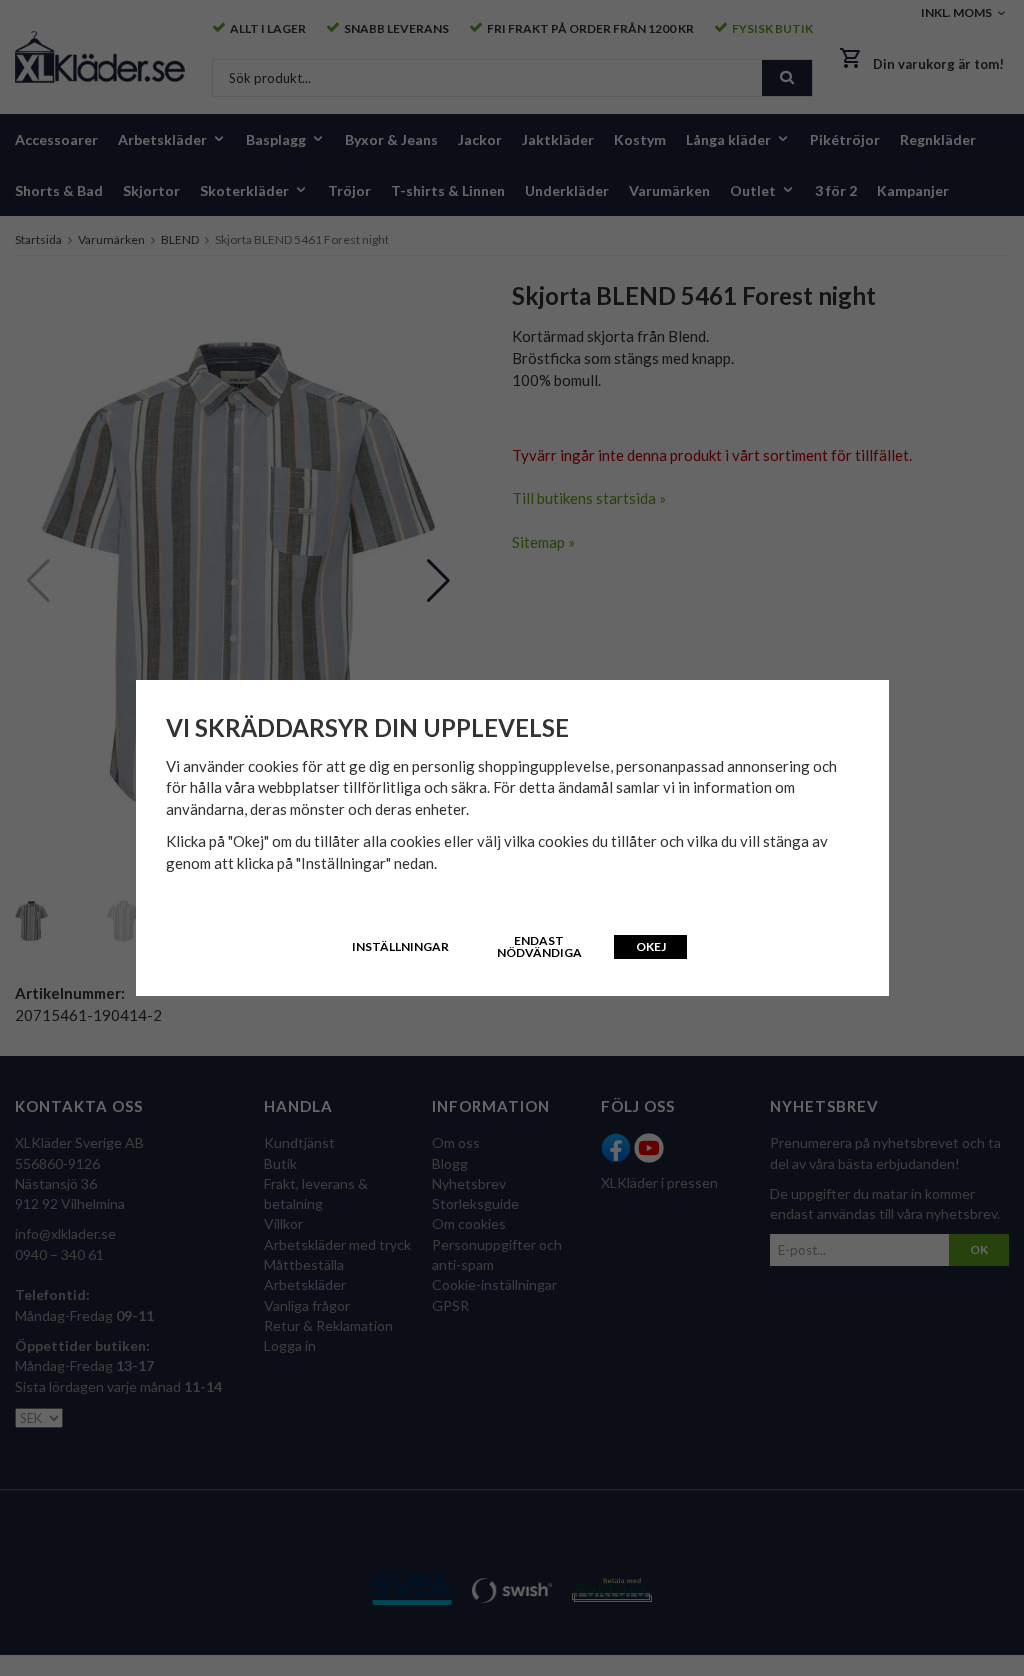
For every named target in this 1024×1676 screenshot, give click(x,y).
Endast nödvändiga (539, 946)
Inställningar (400, 946)
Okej (651, 946)
